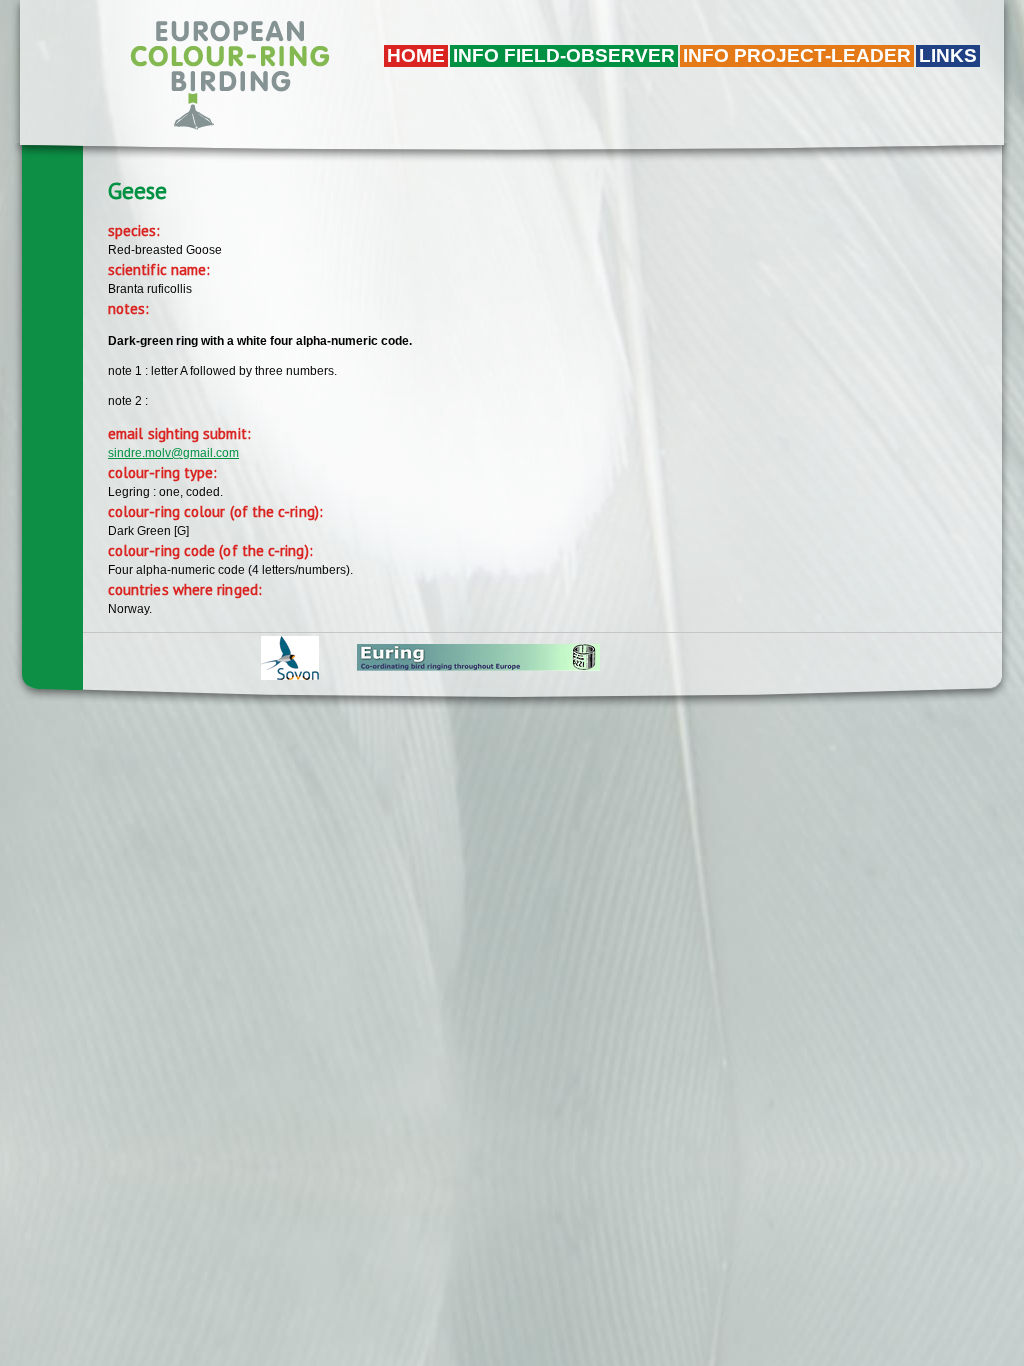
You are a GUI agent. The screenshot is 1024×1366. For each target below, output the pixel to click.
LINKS (948, 55)
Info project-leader (797, 55)
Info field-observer (564, 55)
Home (416, 55)
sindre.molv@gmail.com (173, 453)
